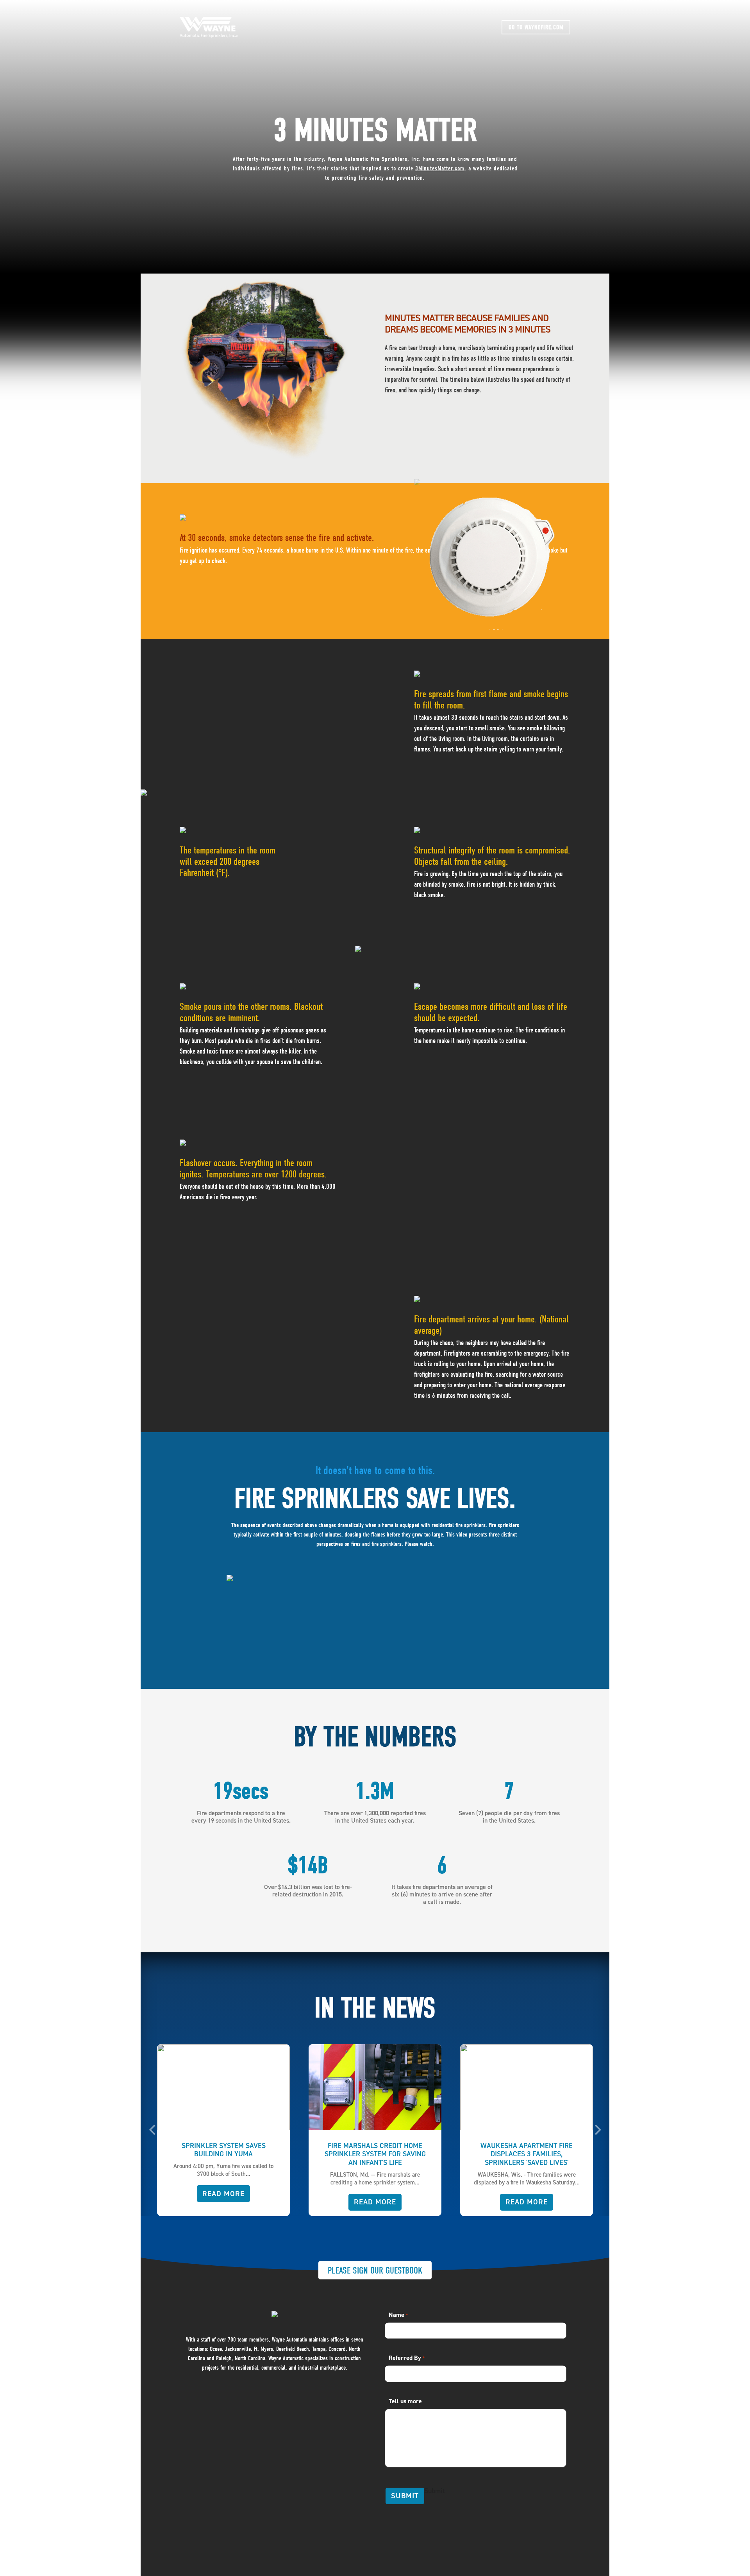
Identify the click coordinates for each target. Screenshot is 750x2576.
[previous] (153, 2130)
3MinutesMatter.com (440, 168)
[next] (597, 2130)
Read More (224, 2202)
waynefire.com (536, 27)
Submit (405, 2496)
